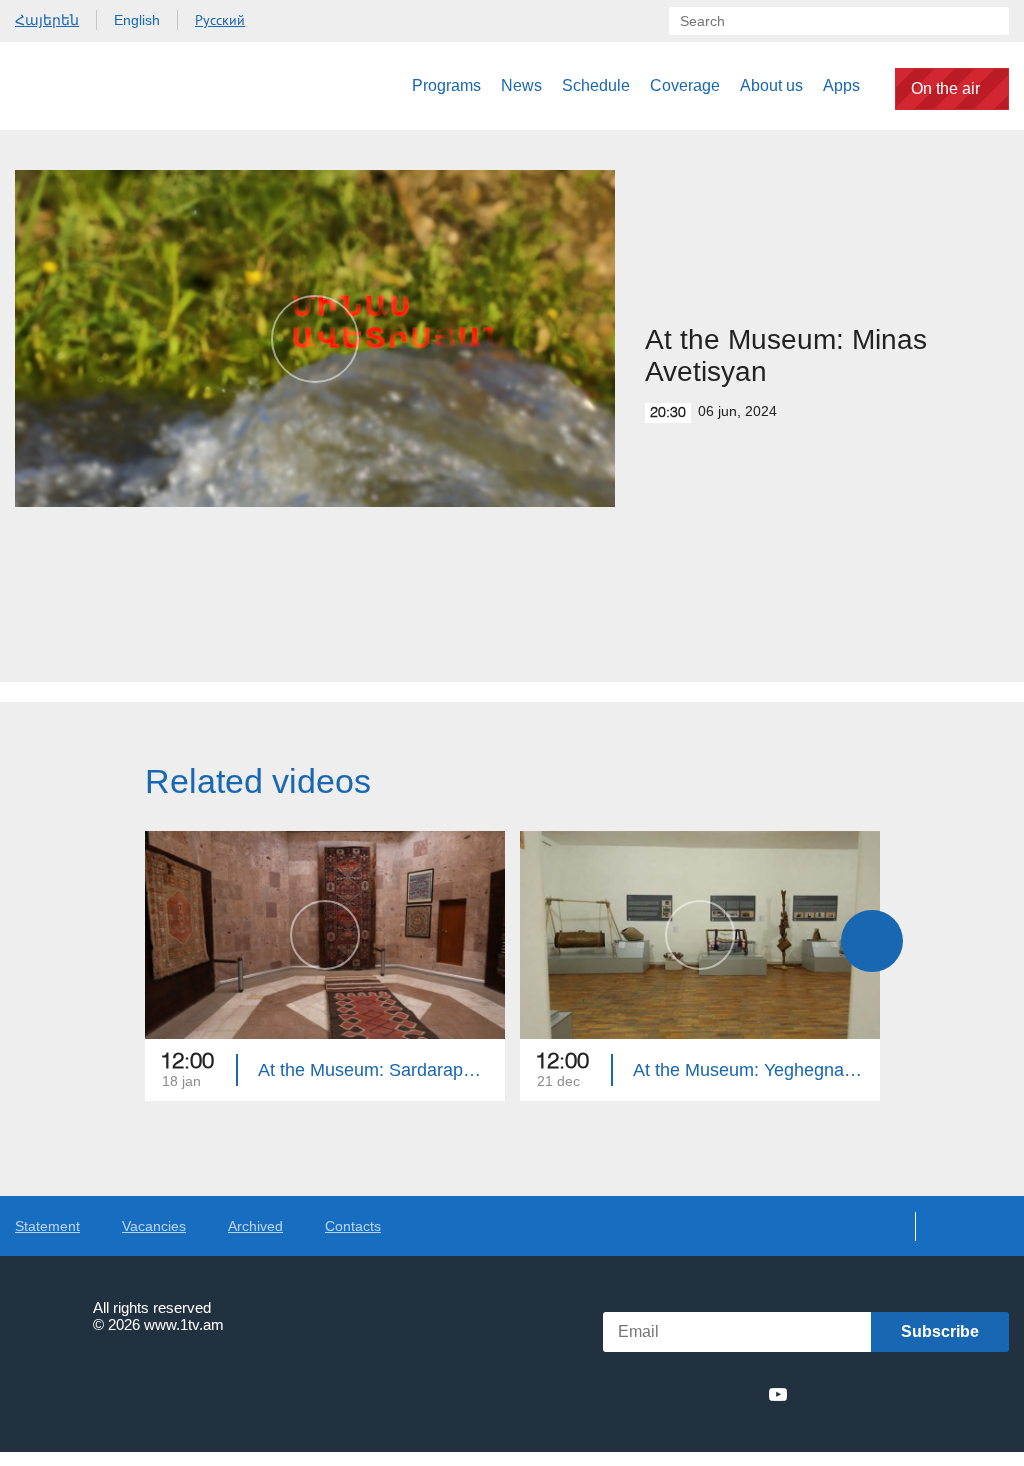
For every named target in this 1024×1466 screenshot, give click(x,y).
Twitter (668, 1394)
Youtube (778, 1394)
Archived (255, 1226)
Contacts (353, 1226)
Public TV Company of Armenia (117, 86)
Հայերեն (47, 20)
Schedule (596, 85)
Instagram (742, 1394)
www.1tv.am (184, 1324)
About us (771, 85)
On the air (945, 88)
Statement (47, 1226)
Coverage (685, 85)
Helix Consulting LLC (101, 1386)
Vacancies (154, 1226)
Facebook (636, 1394)
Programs (446, 85)
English (137, 20)
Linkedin (705, 1394)
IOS (854, 1394)
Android (961, 1394)
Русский (220, 20)
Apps (841, 85)
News (521, 85)
